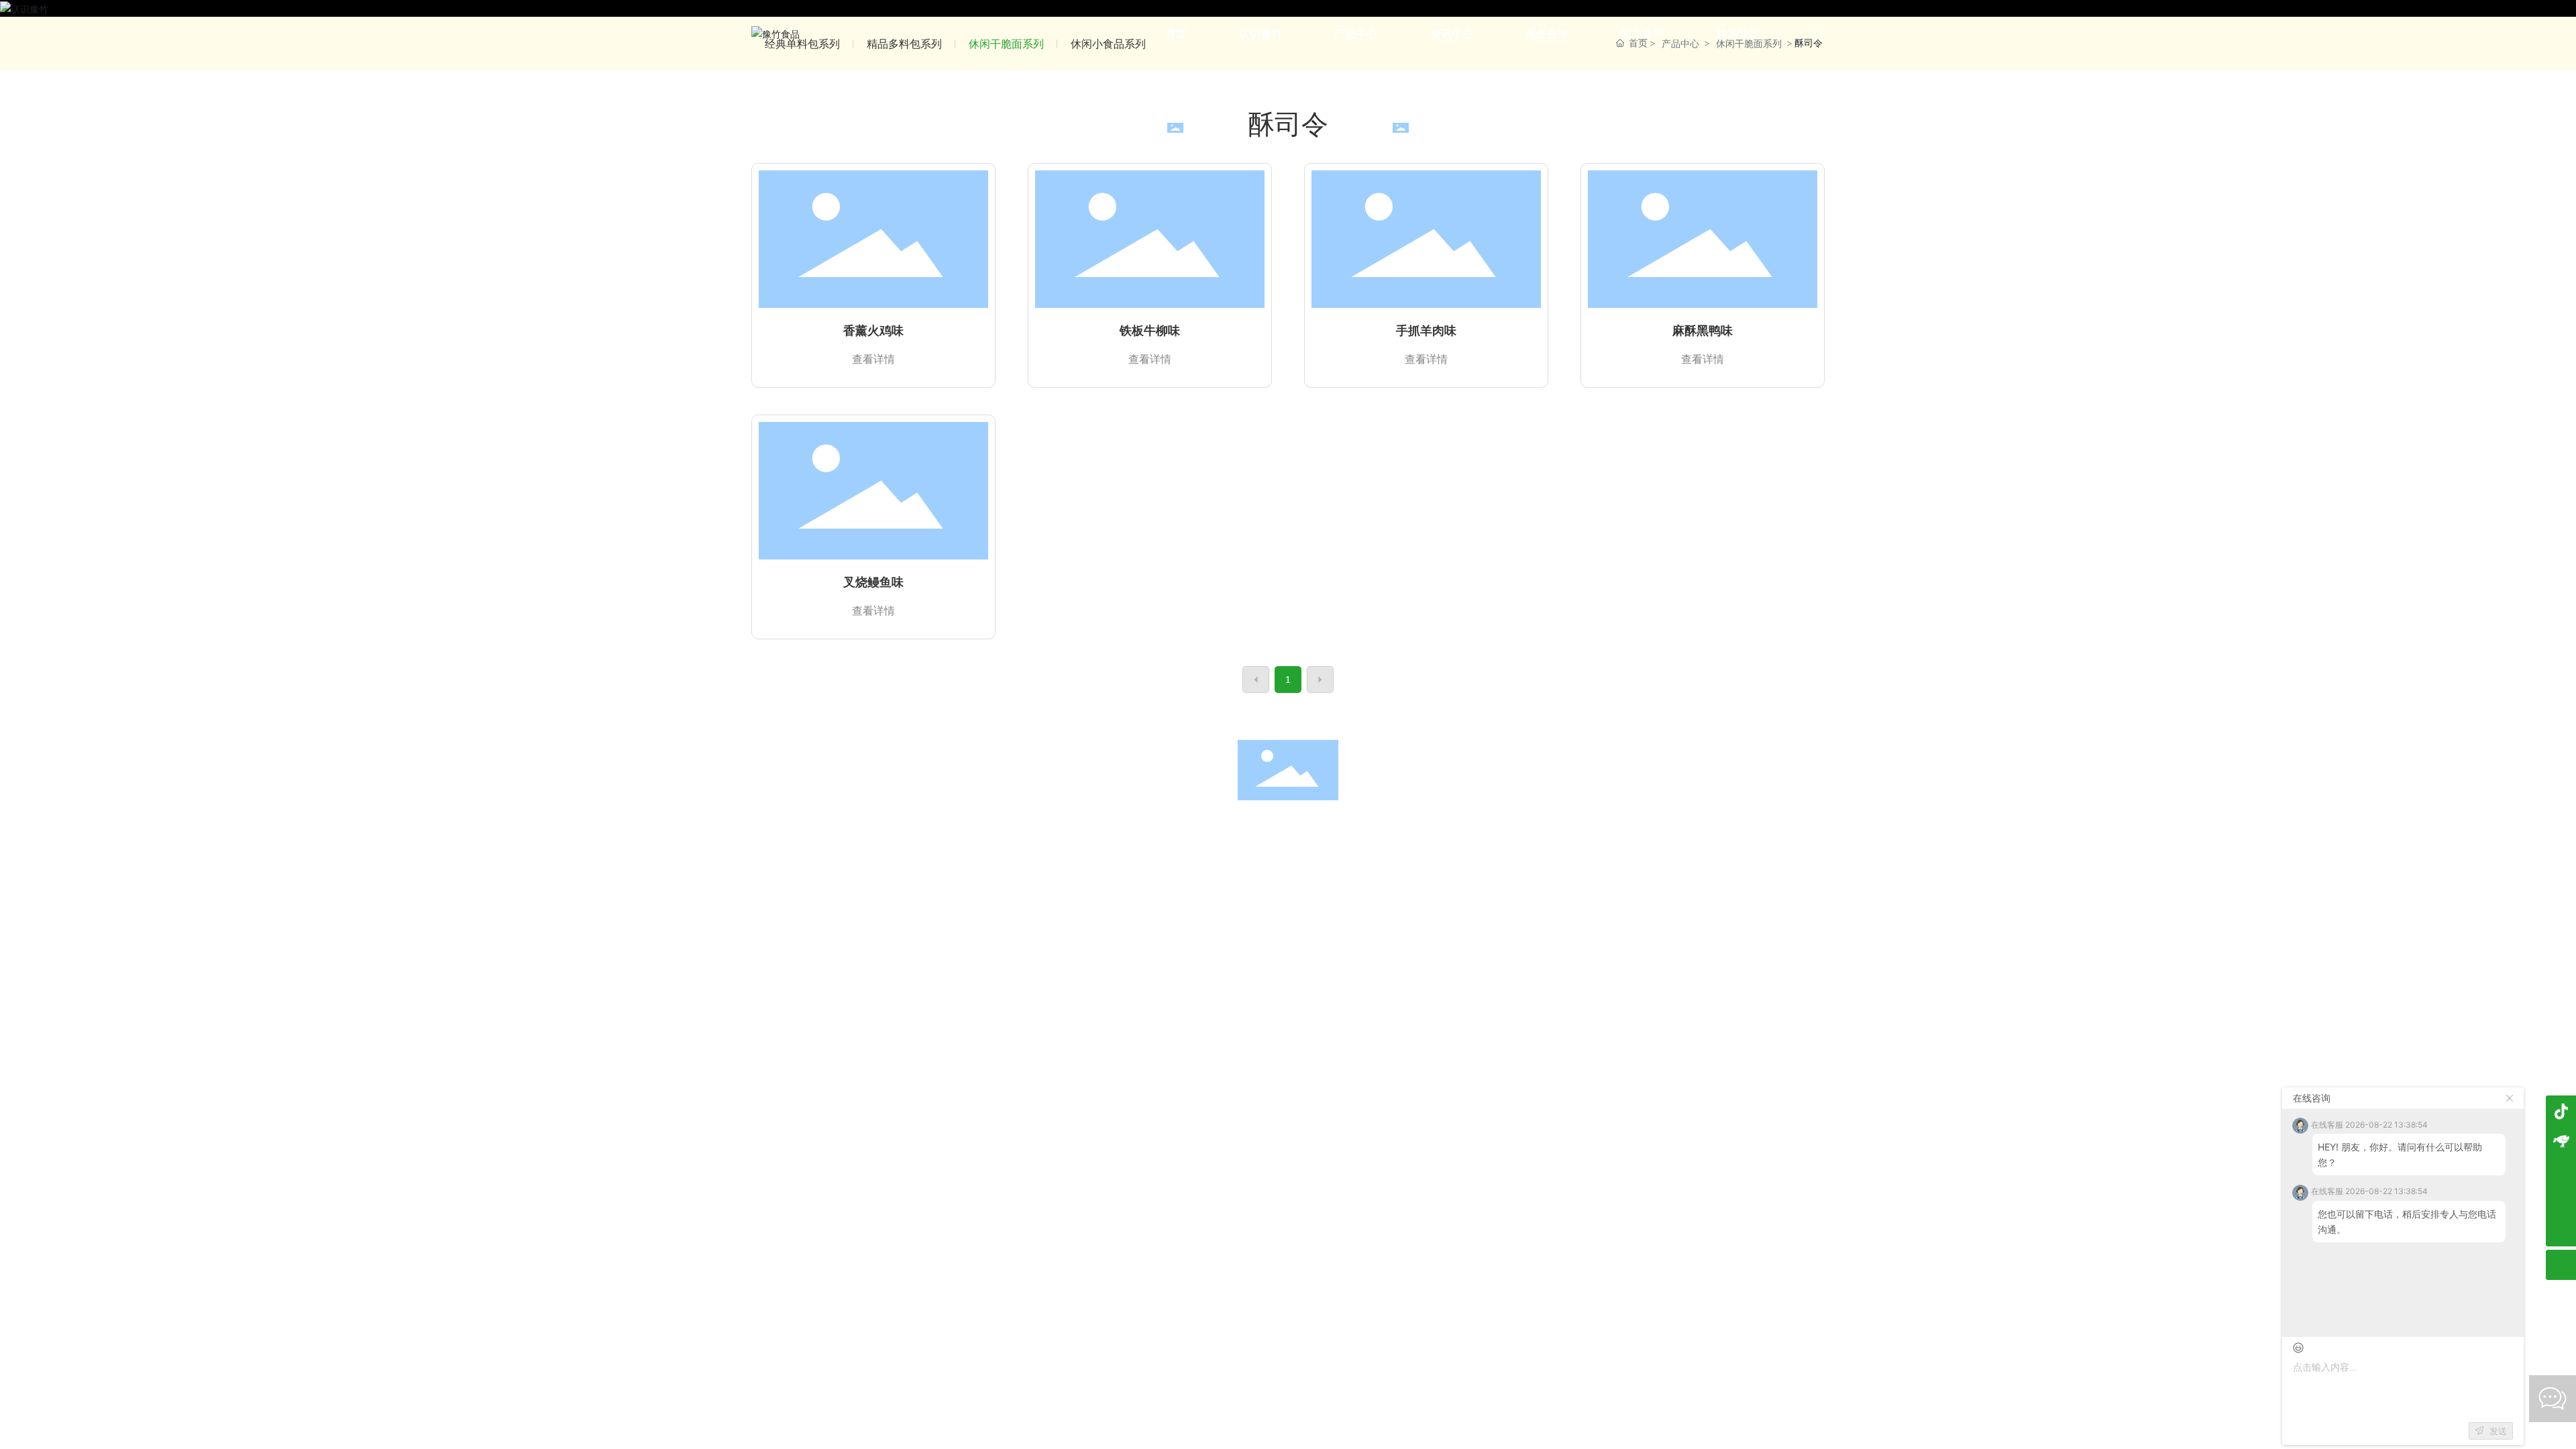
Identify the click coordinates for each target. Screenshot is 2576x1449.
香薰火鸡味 (873, 331)
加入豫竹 (1460, 827)
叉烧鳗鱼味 (873, 582)
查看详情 (873, 359)
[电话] (2561, 1201)
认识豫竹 (1116, 827)
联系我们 (1547, 827)
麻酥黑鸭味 (1703, 331)
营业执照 (1359, 857)
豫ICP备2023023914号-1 (1269, 857)
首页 (1029, 827)
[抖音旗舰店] (2561, 1111)
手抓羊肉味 (1426, 331)
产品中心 (1201, 827)
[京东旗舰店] (2561, 1141)
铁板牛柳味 (1150, 331)
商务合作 (1375, 827)
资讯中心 (1288, 827)
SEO (1398, 857)
